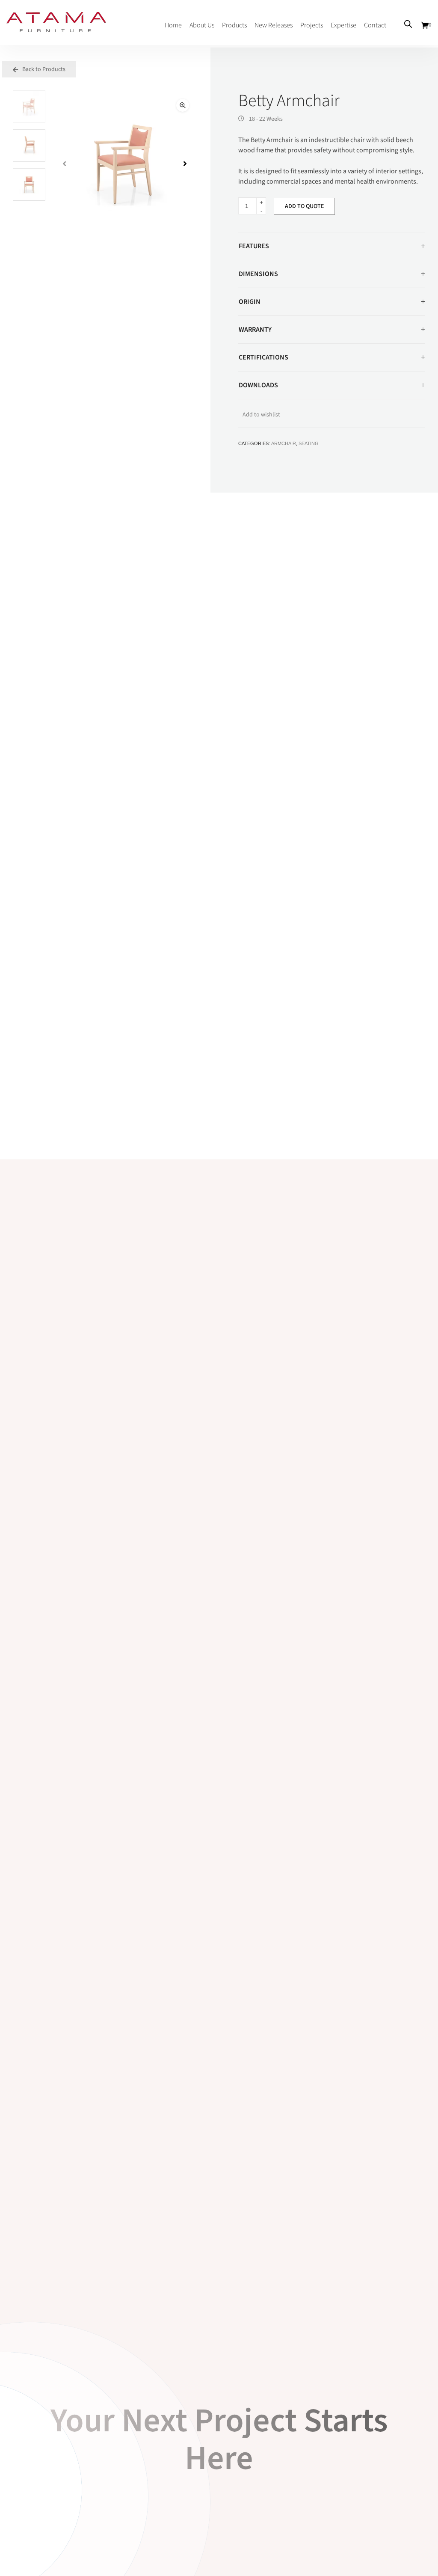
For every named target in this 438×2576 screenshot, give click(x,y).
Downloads (258, 385)
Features (254, 246)
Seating (309, 443)
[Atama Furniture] (56, 28)
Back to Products (43, 69)
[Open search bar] (408, 24)
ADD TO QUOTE (304, 206)
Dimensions (258, 274)
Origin (250, 302)
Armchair (284, 443)
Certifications (263, 357)
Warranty (255, 330)
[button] (183, 105)
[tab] (332, 246)
